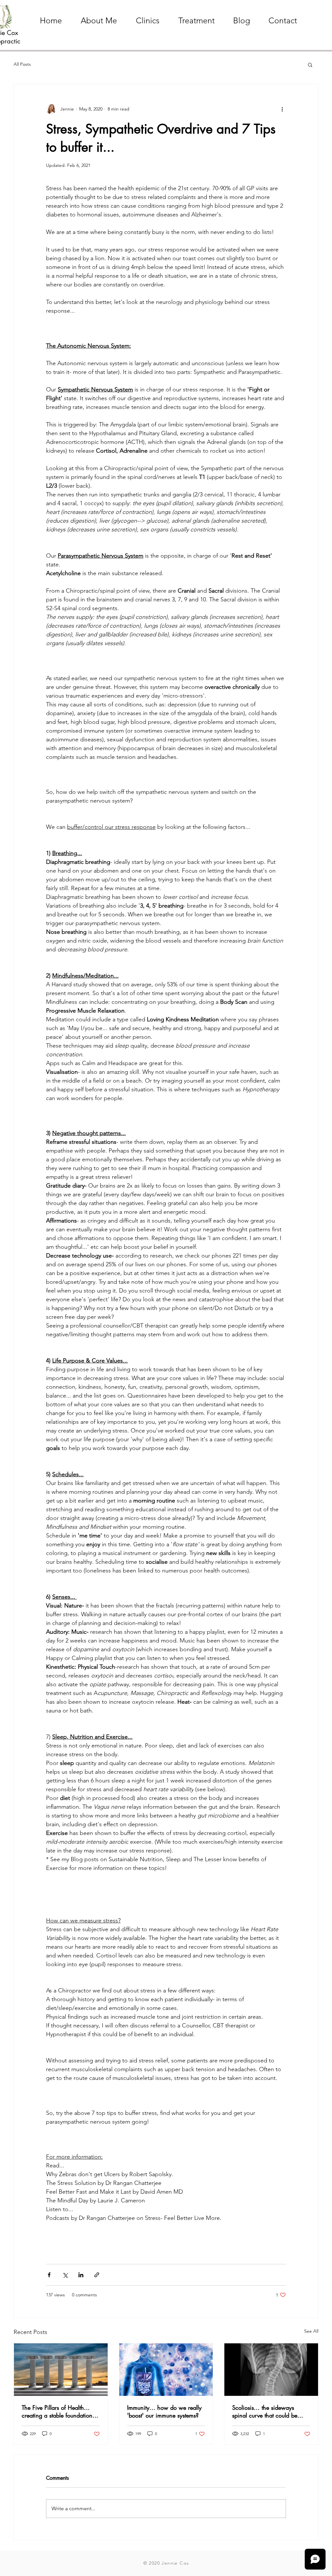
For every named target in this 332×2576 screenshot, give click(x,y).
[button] (310, 64)
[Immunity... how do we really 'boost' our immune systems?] (166, 2370)
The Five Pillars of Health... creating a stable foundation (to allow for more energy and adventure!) (60, 2411)
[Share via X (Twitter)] (65, 2275)
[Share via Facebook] (49, 2275)
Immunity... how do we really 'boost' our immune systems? (164, 2411)
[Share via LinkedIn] (81, 2275)
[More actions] (282, 109)
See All (311, 2331)
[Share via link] (97, 2275)
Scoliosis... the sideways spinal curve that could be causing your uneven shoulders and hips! (271, 2411)
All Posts (22, 64)
